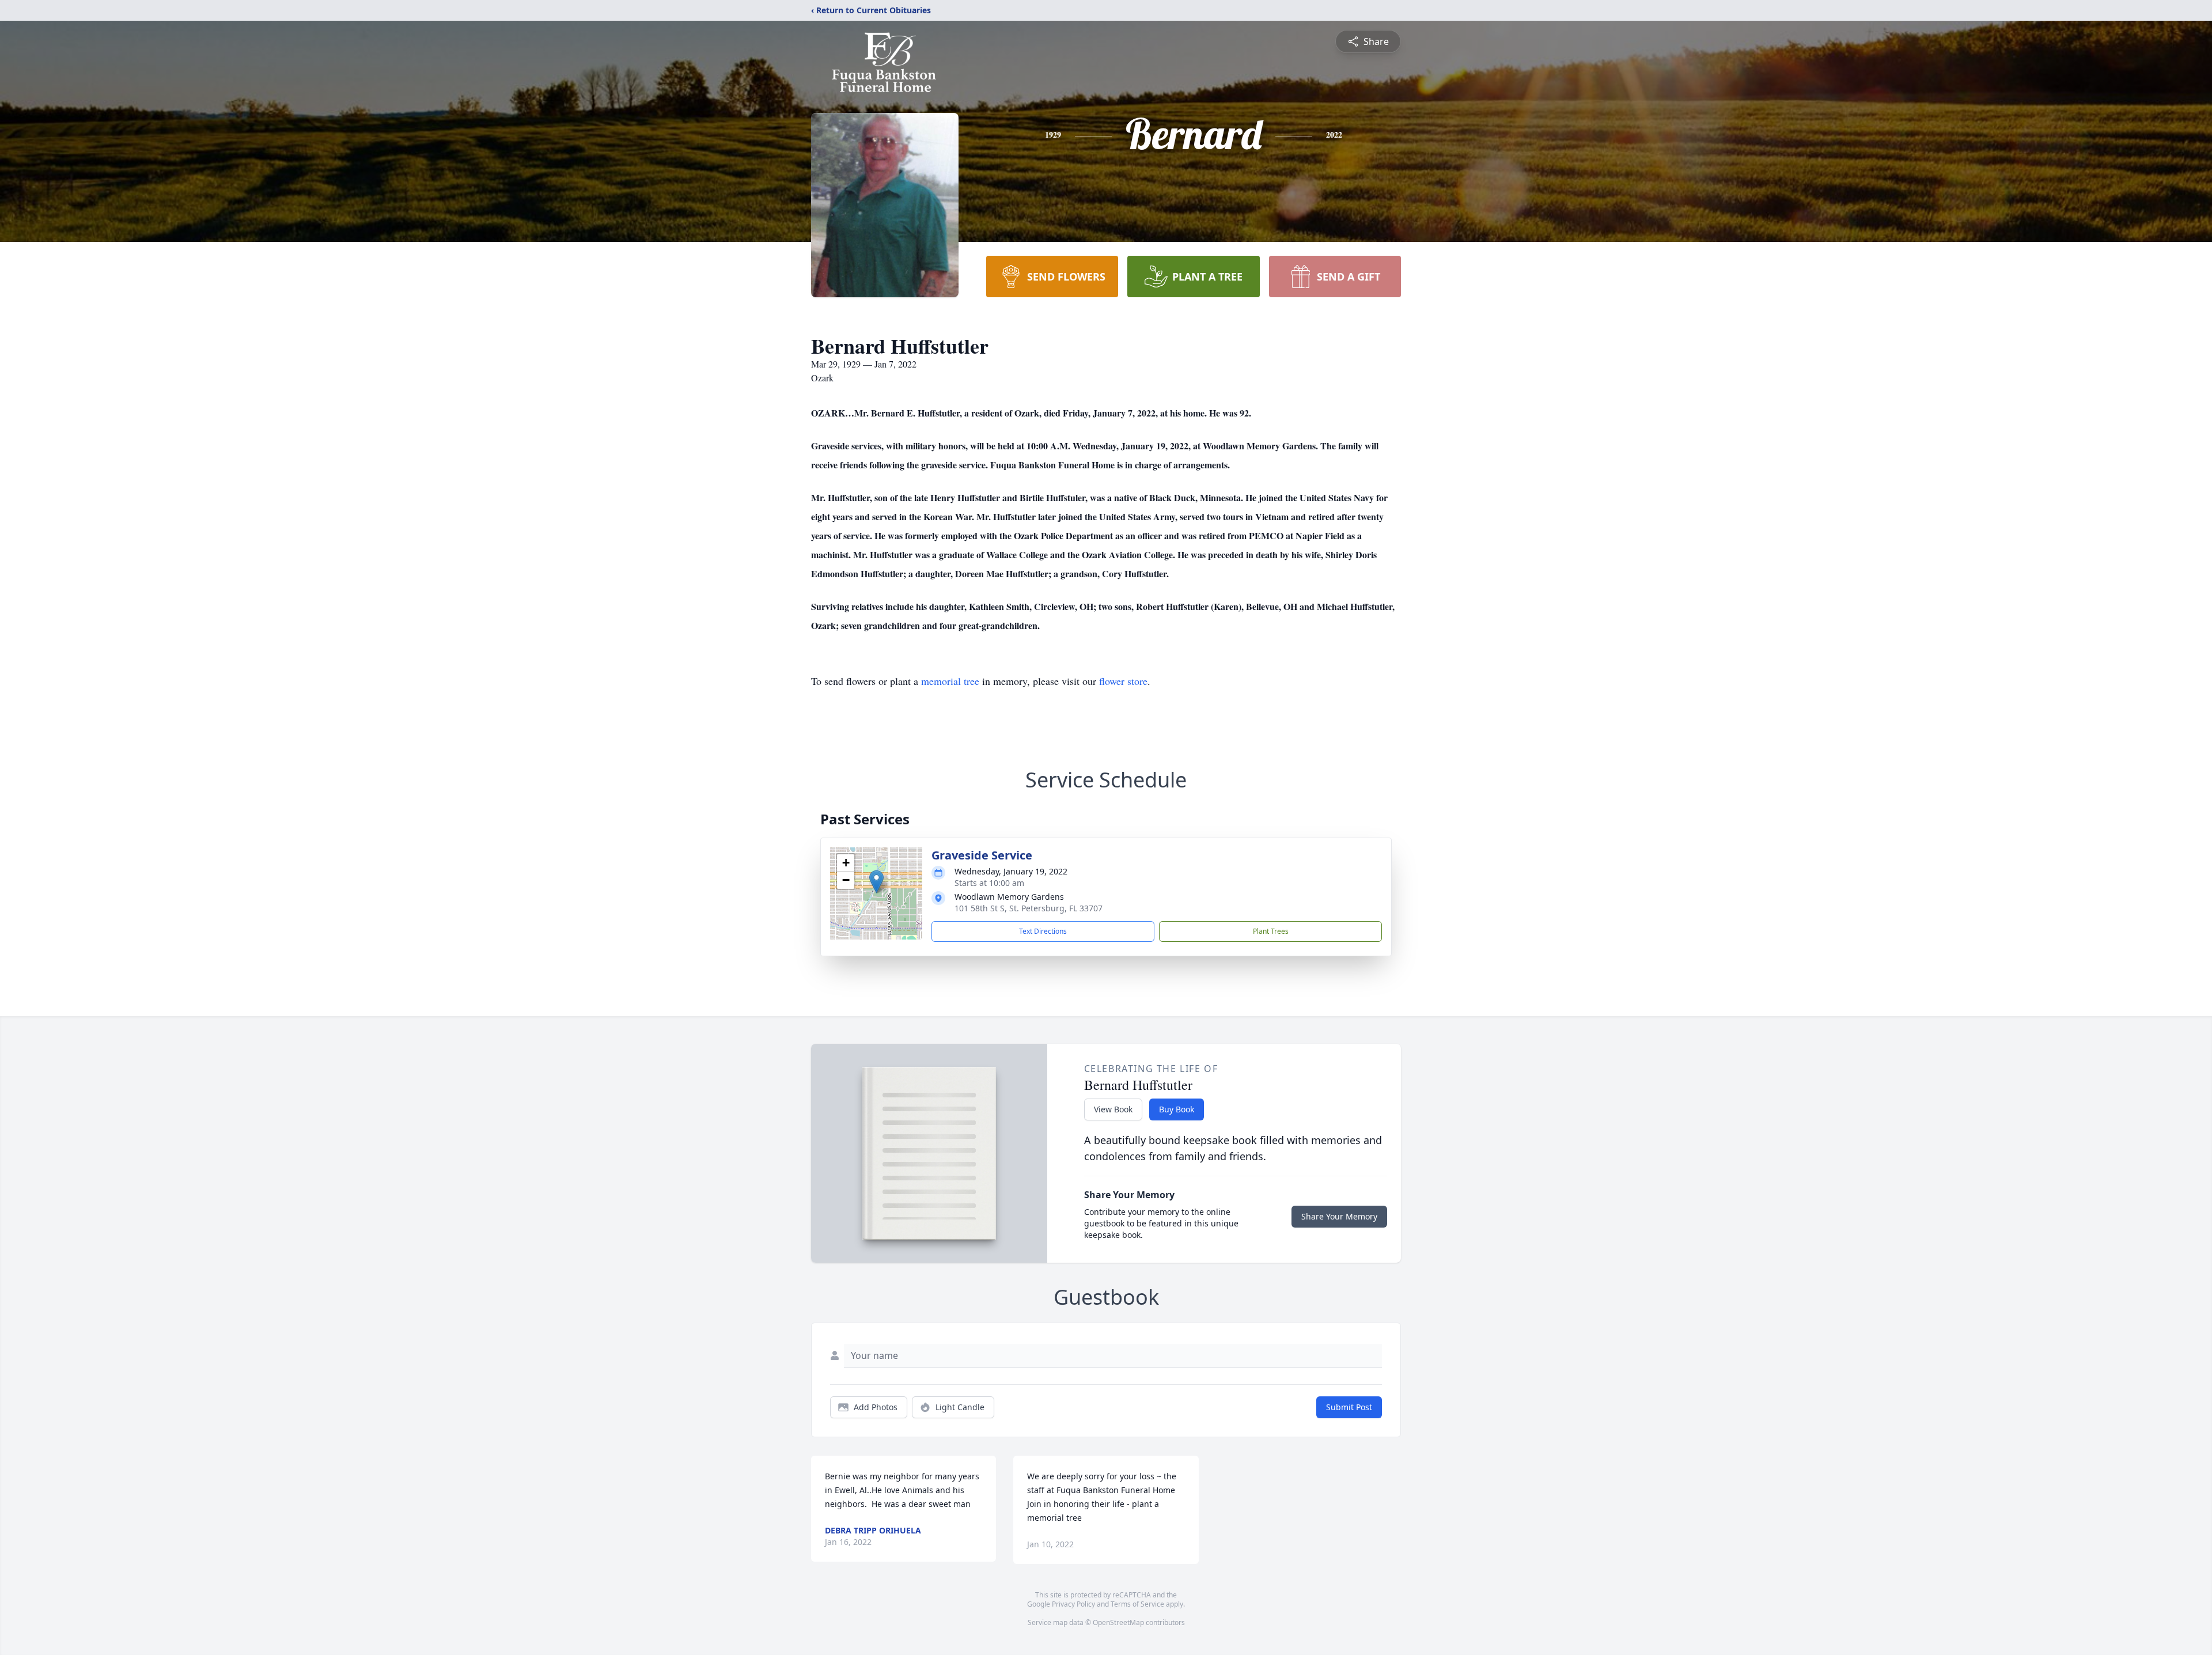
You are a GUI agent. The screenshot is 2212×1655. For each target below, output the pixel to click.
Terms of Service (1137, 1604)
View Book (1113, 1109)
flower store (1123, 681)
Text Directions (1043, 931)
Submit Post (1349, 1407)
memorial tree (950, 681)
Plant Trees (1271, 931)
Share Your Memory (1339, 1216)
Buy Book (1177, 1109)
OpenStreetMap (1118, 1622)
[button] (876, 882)
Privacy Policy (1073, 1604)
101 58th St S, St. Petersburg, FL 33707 (1029, 908)
